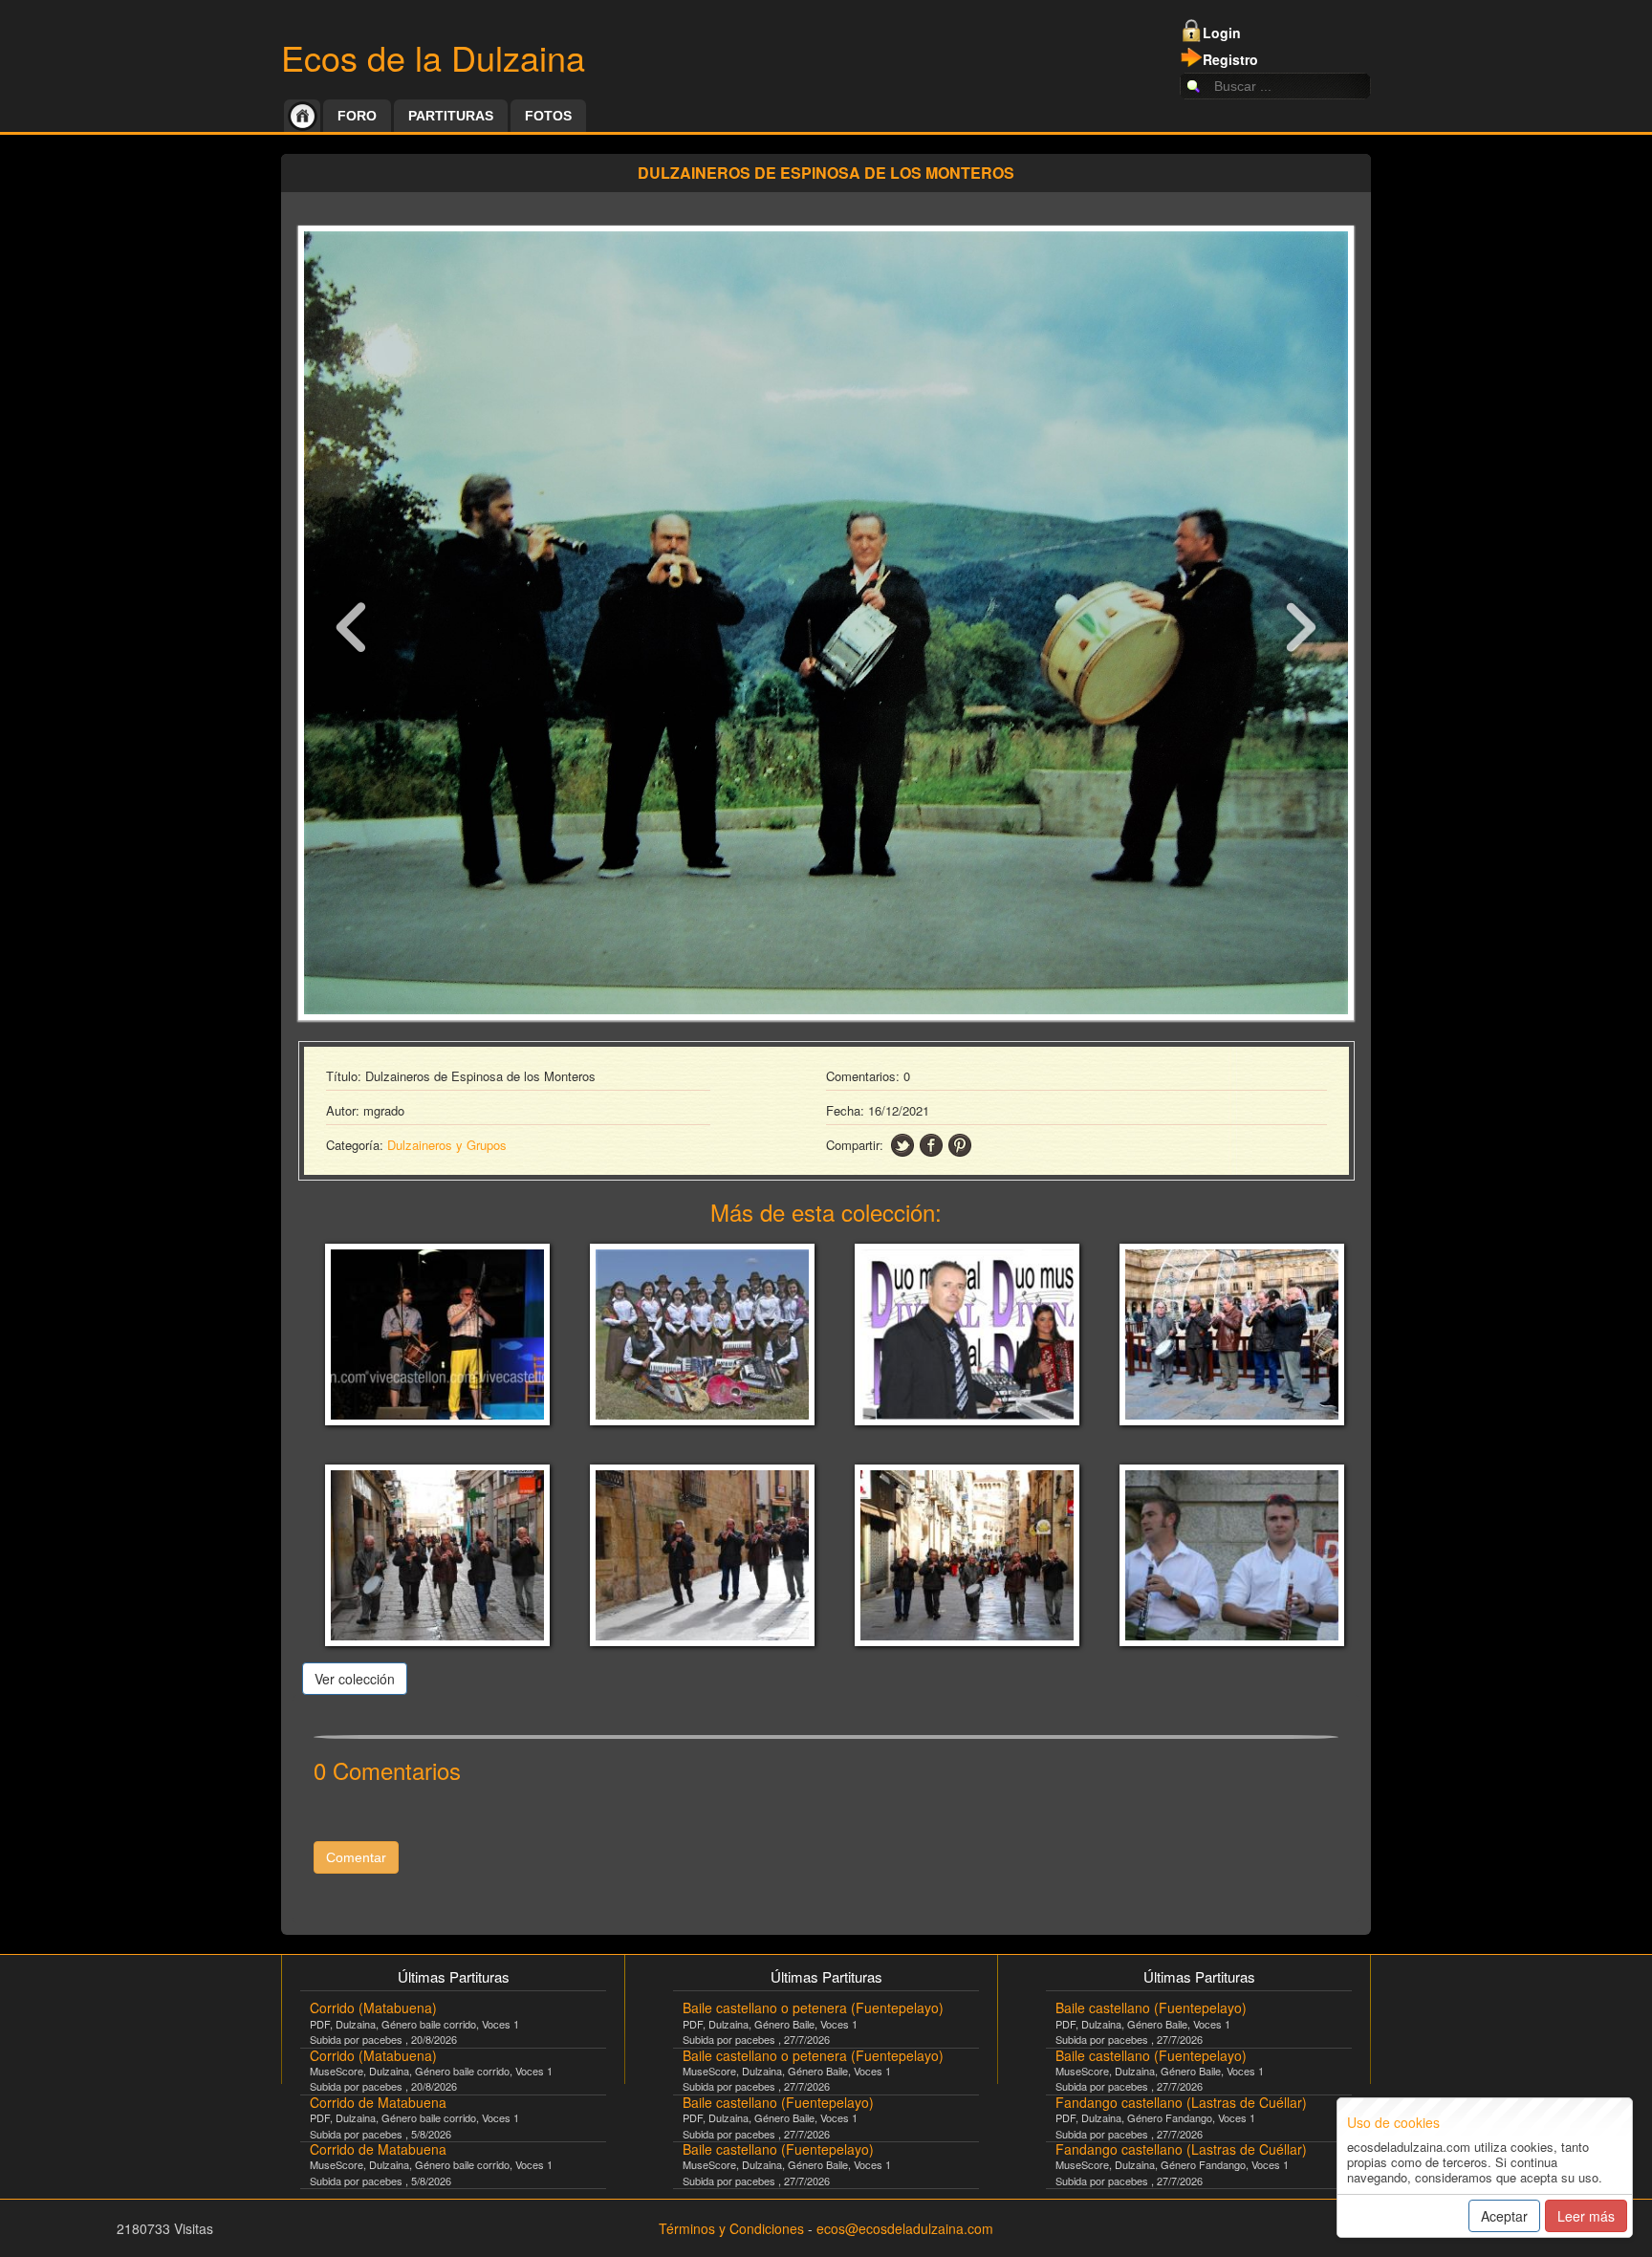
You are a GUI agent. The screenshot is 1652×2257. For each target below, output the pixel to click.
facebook (931, 1145)
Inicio (302, 116)
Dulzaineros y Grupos (447, 1145)
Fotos (548, 116)
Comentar (356, 1857)
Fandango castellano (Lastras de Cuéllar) (1181, 2102)
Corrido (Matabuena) (373, 2007)
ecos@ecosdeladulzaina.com (905, 2228)
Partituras (451, 116)
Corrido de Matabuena (378, 2102)
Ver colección (355, 1679)
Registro (1230, 59)
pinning (960, 1145)
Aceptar (1504, 2216)
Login (1222, 33)
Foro (357, 116)
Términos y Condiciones (731, 2228)
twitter (902, 1145)
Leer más (1586, 2216)
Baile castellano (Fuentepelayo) (778, 2102)
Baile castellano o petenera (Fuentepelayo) (813, 2007)
